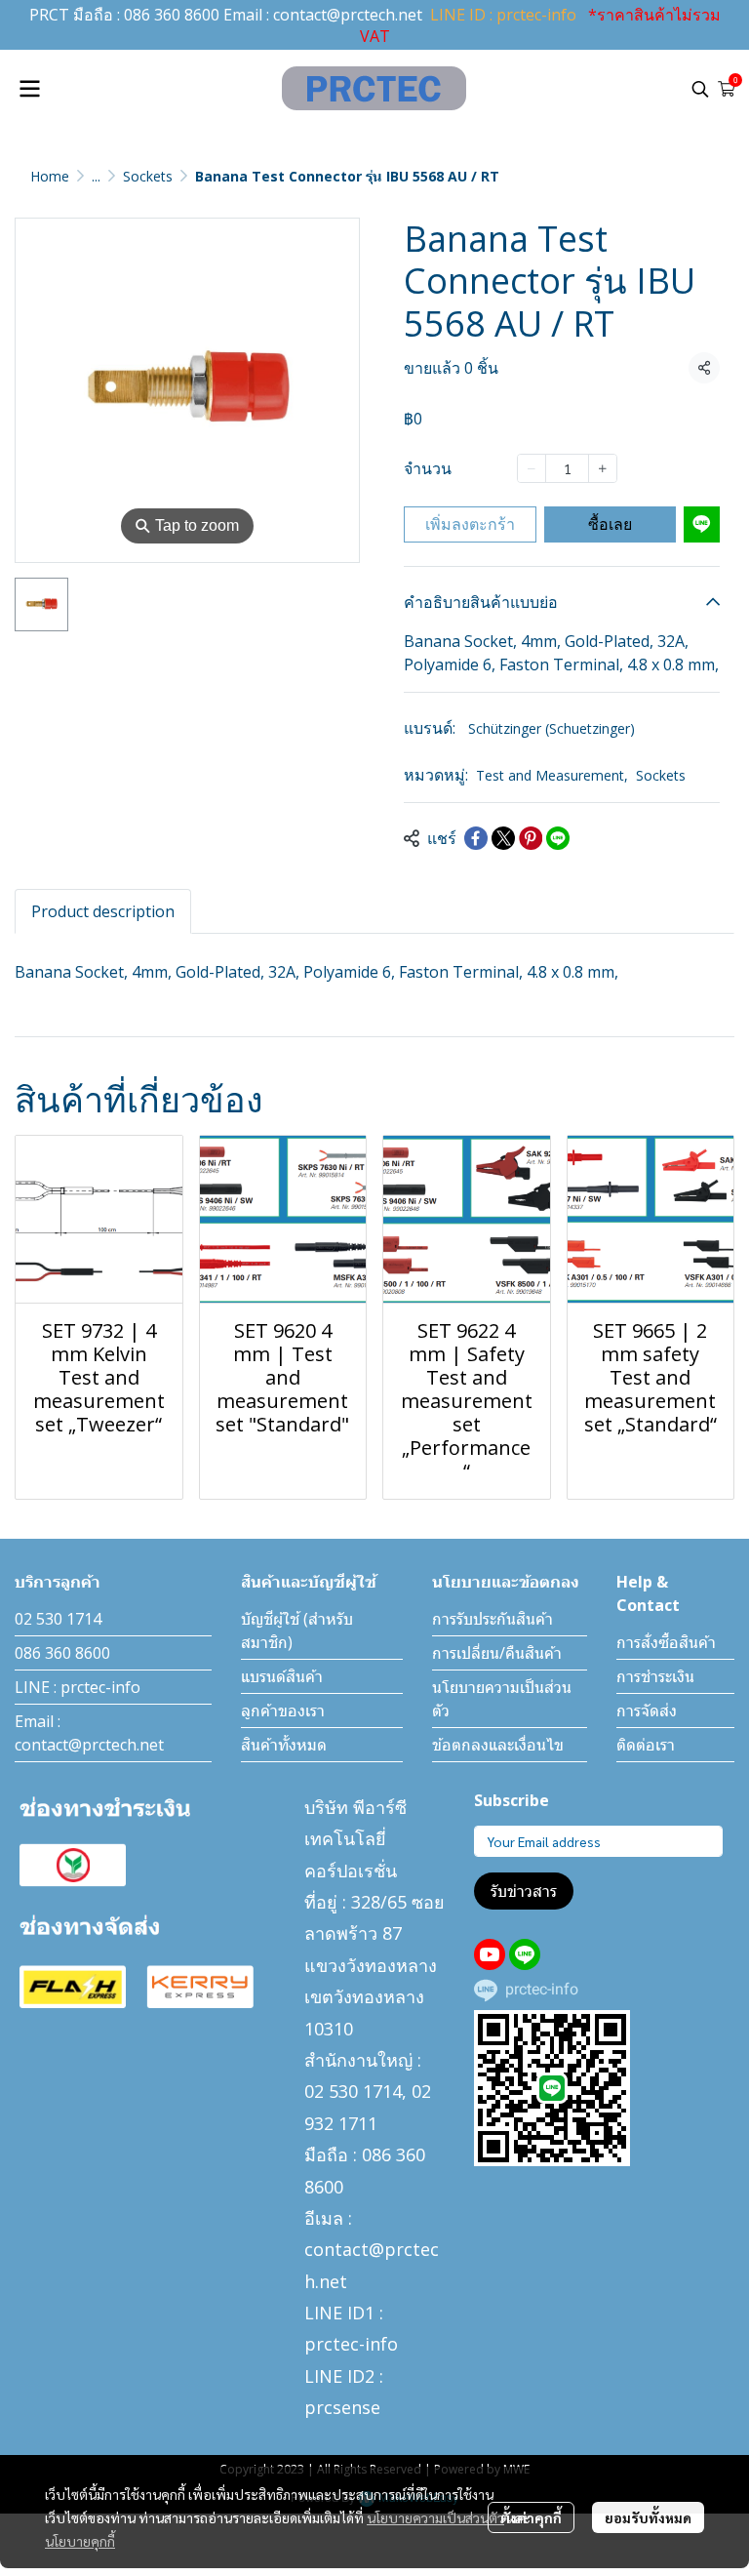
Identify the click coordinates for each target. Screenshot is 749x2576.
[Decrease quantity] (532, 468)
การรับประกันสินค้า (493, 1619)
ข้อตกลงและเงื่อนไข (498, 1745)
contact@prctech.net (348, 15)
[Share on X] (503, 838)
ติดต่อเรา (646, 1745)
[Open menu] (29, 89)
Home (50, 176)
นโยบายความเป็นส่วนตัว (435, 2517)
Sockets (148, 176)
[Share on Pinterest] (531, 838)
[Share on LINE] (558, 838)
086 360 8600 (172, 15)
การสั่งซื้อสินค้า (666, 1642)
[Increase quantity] (603, 468)
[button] (700, 89)
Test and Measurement (552, 775)
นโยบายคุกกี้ (80, 2541)
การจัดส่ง (647, 1711)
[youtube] (490, 1954)
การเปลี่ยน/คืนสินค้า (497, 1653)
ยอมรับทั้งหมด (648, 2517)
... (96, 176)
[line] (525, 1954)
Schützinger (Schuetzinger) (552, 728)
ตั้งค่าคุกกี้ (531, 2517)
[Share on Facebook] (476, 838)
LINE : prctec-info (78, 1687)
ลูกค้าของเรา (283, 1711)
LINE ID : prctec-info (503, 15)
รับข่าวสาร (524, 1891)
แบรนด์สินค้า (282, 1676)
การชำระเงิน (655, 1676)
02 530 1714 (58, 1619)
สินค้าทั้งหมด (284, 1745)
